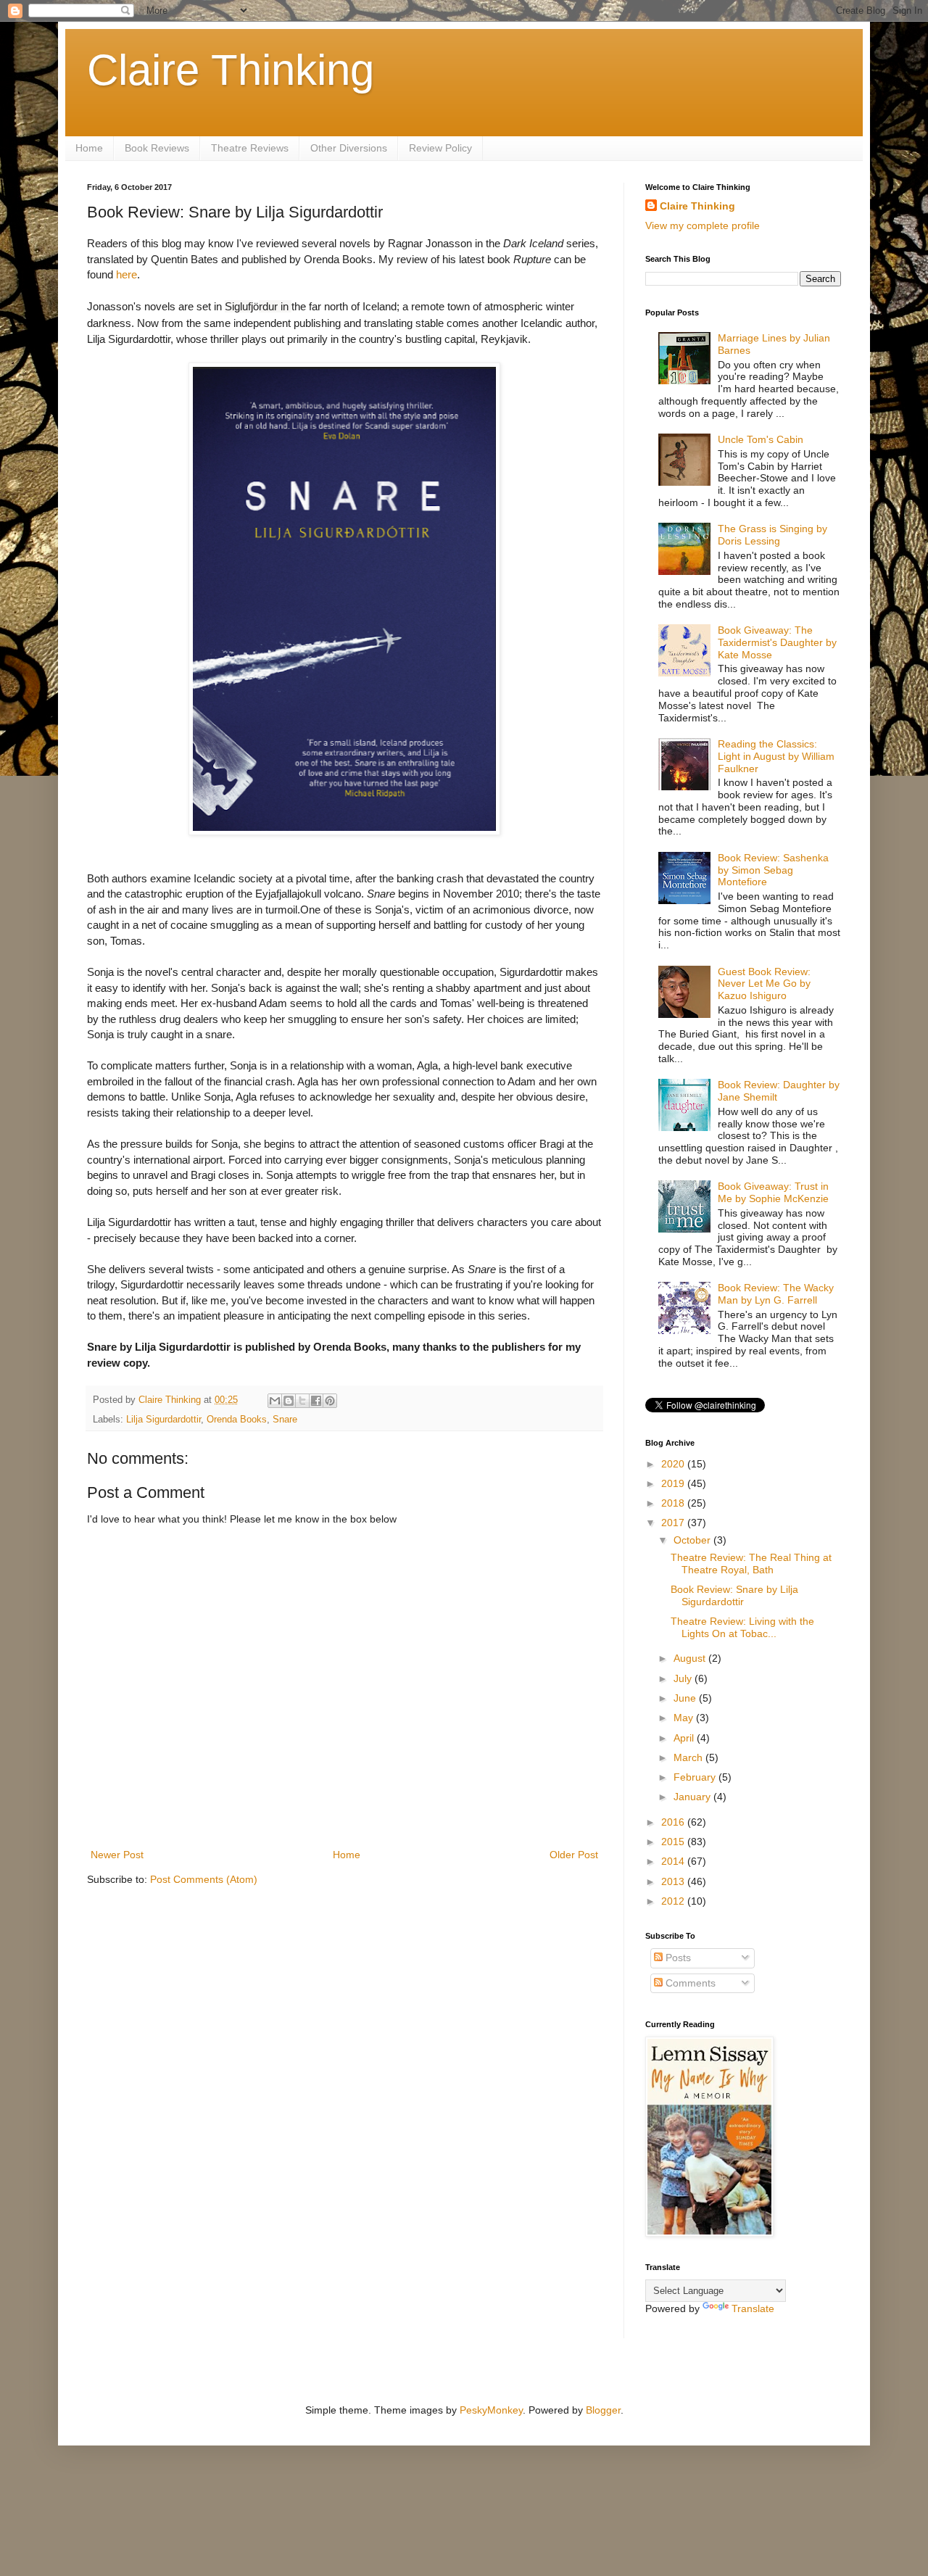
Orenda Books (237, 1420)
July (684, 1678)
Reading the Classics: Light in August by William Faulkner (776, 756)
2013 (674, 1881)
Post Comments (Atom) (204, 1879)
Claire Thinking (231, 70)
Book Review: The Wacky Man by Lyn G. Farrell (776, 1294)
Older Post (574, 1855)
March (689, 1757)
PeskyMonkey (491, 2410)
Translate (753, 2308)
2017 (674, 1523)
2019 (674, 1483)
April (685, 1738)
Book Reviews (157, 148)
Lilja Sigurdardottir (163, 1420)
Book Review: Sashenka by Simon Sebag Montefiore (773, 870)
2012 (674, 1901)
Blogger (603, 2410)
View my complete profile (703, 225)
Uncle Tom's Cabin (761, 439)
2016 (674, 1822)
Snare (285, 1420)
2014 (674, 1861)
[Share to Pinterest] (330, 1401)
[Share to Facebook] (316, 1401)
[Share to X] (302, 1401)
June (686, 1698)
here (127, 274)
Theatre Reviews (250, 148)
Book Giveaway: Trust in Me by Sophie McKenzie (773, 1192)
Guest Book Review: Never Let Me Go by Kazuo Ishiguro (764, 984)
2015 (674, 1842)
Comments (689, 1983)
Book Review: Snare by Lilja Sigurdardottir (734, 1595)
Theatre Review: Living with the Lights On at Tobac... (742, 1627)
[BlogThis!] (289, 1401)
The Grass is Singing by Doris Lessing (772, 535)
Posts (677, 1958)
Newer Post (117, 1855)
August (691, 1658)
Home (89, 148)
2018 (674, 1503)
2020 (674, 1464)
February (696, 1777)
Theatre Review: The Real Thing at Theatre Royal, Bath (751, 1564)
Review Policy (440, 148)
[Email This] (275, 1401)
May (685, 1718)
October (693, 1540)
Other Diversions (349, 148)
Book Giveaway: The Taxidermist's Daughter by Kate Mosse (777, 642)
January (693, 1797)
